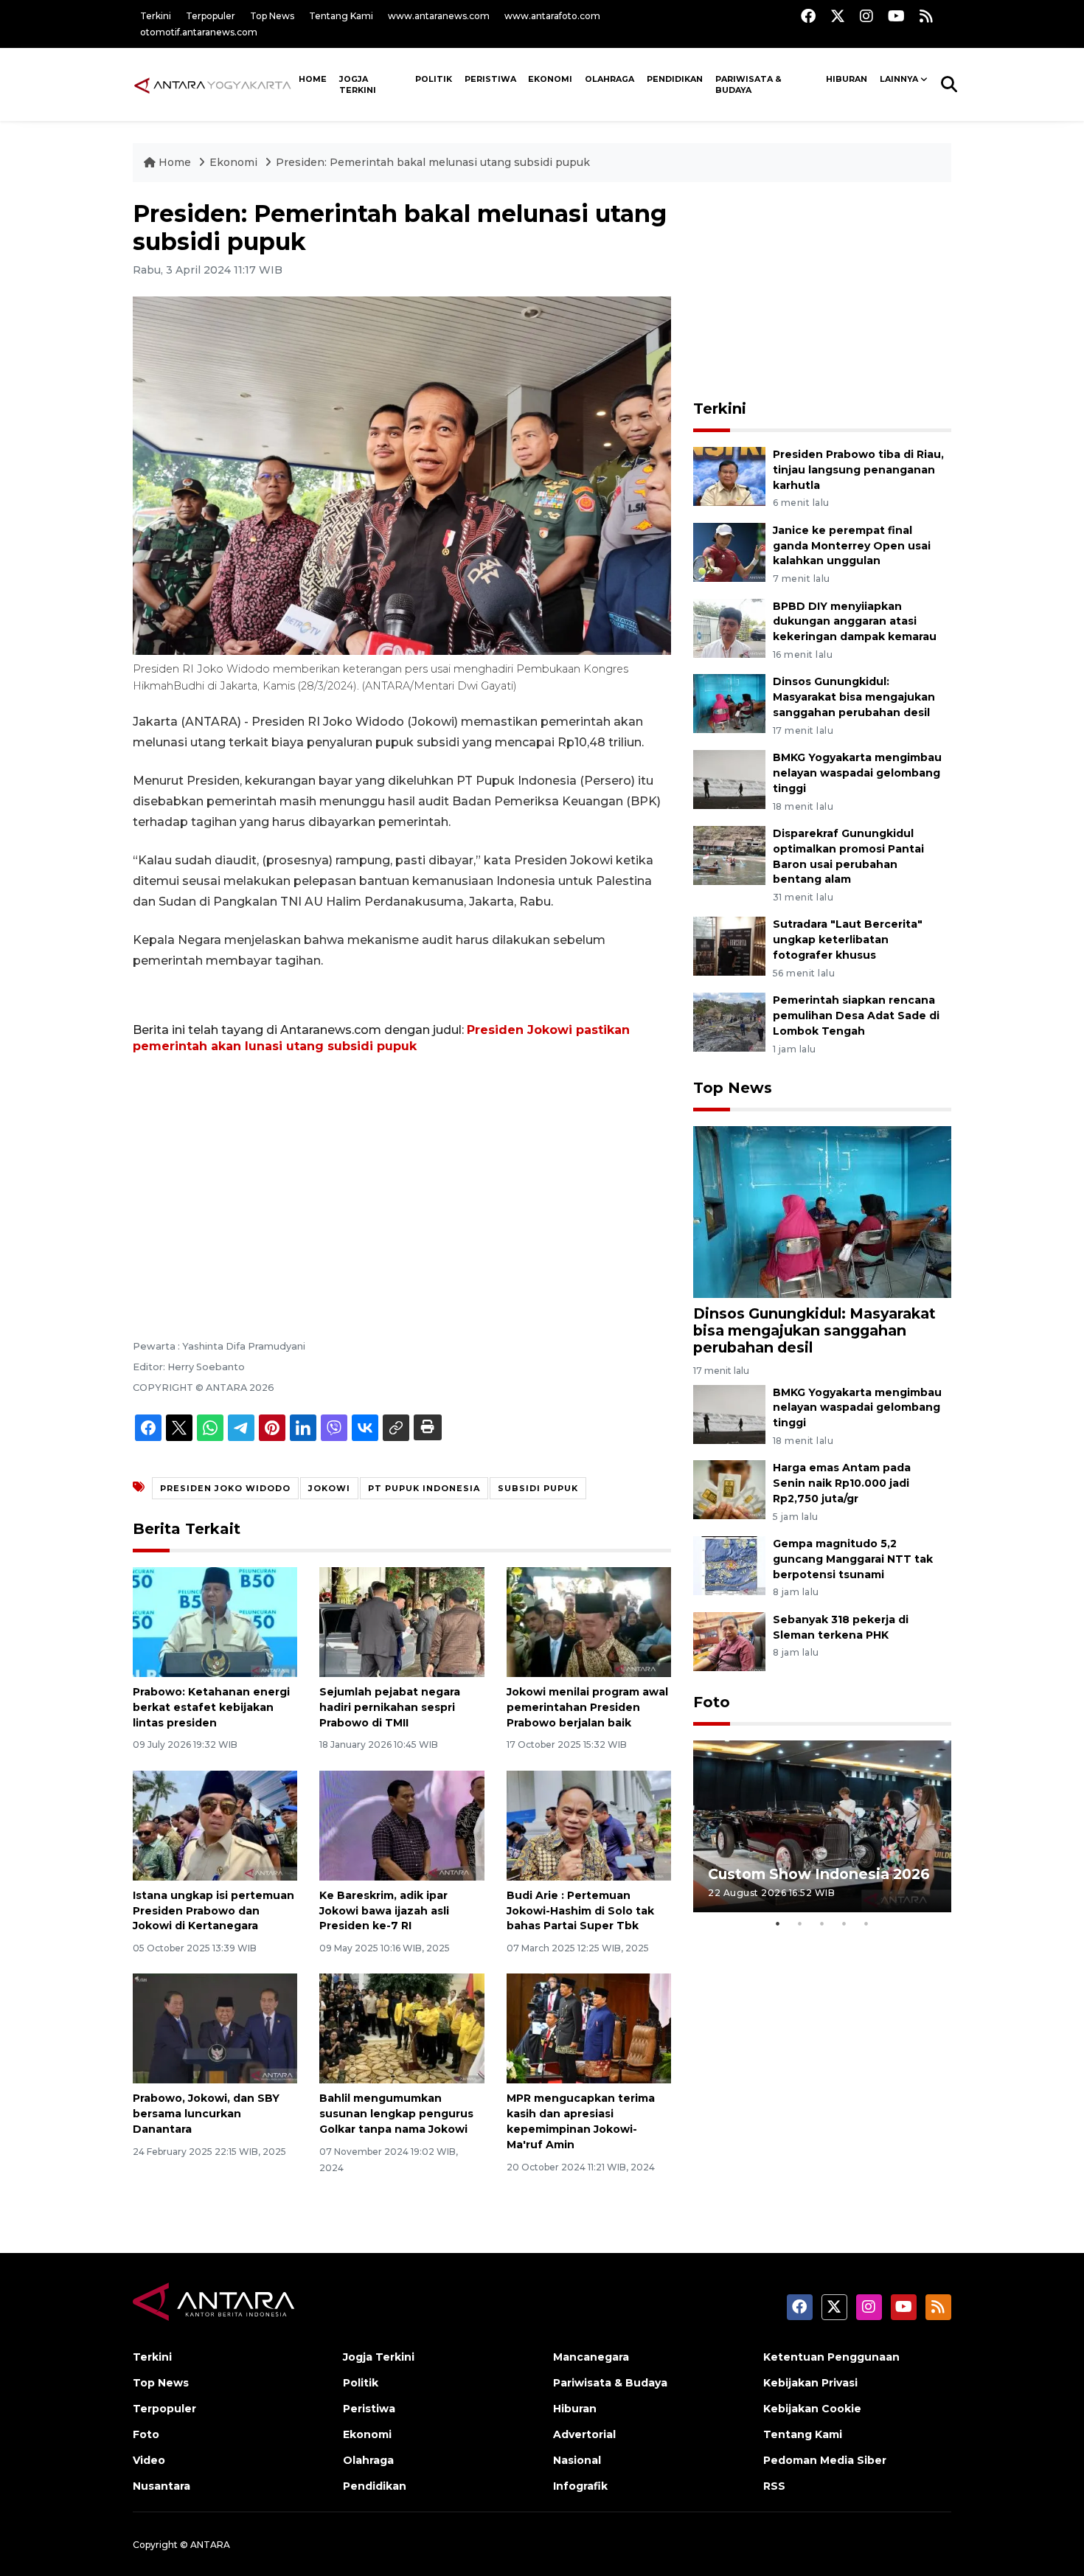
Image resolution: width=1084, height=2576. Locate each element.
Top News (272, 16)
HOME (313, 79)
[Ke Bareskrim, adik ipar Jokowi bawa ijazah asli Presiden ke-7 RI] (402, 1825)
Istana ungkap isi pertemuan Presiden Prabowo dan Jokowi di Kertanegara (213, 1911)
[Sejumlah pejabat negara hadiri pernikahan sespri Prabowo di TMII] (402, 1621)
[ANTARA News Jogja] (213, 84)
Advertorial (584, 2434)
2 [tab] (800, 1923)
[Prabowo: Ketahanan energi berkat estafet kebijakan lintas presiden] (215, 1621)
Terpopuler (211, 16)
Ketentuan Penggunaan (831, 2357)
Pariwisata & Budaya (748, 84)
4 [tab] (844, 1923)
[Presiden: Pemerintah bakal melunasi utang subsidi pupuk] (822, 1211)
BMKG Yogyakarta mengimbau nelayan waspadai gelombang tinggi (857, 773)
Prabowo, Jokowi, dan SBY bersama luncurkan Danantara (206, 2114)
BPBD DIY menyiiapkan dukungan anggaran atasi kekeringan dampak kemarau (855, 622)
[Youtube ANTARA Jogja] (896, 16)
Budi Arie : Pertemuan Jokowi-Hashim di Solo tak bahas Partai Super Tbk (580, 1911)
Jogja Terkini (358, 84)
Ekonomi (550, 79)
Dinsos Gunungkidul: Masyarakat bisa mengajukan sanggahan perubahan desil (854, 697)
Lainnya (899, 79)
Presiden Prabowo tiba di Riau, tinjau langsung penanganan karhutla (858, 470)
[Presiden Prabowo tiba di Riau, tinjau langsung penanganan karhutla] (729, 475)
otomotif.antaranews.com (199, 32)
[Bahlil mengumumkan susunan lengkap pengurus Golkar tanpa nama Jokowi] (402, 2028)
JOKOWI (329, 1488)
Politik (434, 79)
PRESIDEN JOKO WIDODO (225, 1488)
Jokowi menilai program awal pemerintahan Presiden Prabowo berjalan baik (587, 1707)
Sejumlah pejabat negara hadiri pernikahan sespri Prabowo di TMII (390, 1707)
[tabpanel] (822, 1826)
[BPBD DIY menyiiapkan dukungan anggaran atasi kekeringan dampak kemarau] (729, 627)
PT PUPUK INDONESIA (424, 1488)
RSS (774, 2486)
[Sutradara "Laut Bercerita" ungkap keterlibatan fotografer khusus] (729, 946)
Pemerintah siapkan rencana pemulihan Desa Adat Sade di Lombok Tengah (856, 1016)
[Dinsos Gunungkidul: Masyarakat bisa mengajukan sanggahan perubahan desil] (729, 703)
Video (149, 2460)
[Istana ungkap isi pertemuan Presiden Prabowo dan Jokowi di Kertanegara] (215, 1825)
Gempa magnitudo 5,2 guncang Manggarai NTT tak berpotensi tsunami (853, 1559)
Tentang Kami (341, 16)
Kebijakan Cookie (812, 2409)
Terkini (156, 16)
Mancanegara (591, 2357)
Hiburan (847, 79)
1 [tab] (778, 1923)
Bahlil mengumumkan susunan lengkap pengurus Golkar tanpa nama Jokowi (396, 2114)
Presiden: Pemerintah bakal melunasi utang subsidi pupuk (433, 162)
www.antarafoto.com (552, 16)
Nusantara (161, 2486)
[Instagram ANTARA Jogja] (866, 16)
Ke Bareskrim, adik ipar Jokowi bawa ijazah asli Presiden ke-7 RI (384, 1911)
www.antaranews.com (439, 16)
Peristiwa (490, 79)
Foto (712, 1702)
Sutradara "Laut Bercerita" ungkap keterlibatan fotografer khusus (848, 940)
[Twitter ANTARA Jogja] (838, 16)
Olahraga (609, 79)
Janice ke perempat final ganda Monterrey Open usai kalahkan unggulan (852, 546)
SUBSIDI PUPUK (538, 1488)
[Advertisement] (402, 1176)
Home (175, 162)
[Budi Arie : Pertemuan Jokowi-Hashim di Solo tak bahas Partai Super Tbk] (589, 1825)
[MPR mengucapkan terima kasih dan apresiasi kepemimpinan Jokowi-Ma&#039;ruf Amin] (589, 2028)
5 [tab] (866, 1923)
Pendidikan (675, 79)
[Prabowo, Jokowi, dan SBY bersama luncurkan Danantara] (215, 2028)
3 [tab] (822, 1923)
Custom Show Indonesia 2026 (819, 1874)
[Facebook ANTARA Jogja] (808, 16)
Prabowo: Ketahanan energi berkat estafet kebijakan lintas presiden (211, 1707)
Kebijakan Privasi (810, 2383)
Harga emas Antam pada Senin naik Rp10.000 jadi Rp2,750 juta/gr (842, 1483)
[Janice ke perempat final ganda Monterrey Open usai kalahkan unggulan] (729, 551)
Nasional (577, 2460)
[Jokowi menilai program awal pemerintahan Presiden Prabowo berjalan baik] (589, 1621)
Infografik (580, 2486)
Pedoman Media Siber (825, 2460)
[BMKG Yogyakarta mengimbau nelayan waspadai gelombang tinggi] (729, 778)
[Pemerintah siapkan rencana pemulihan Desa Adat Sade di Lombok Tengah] (729, 1022)
